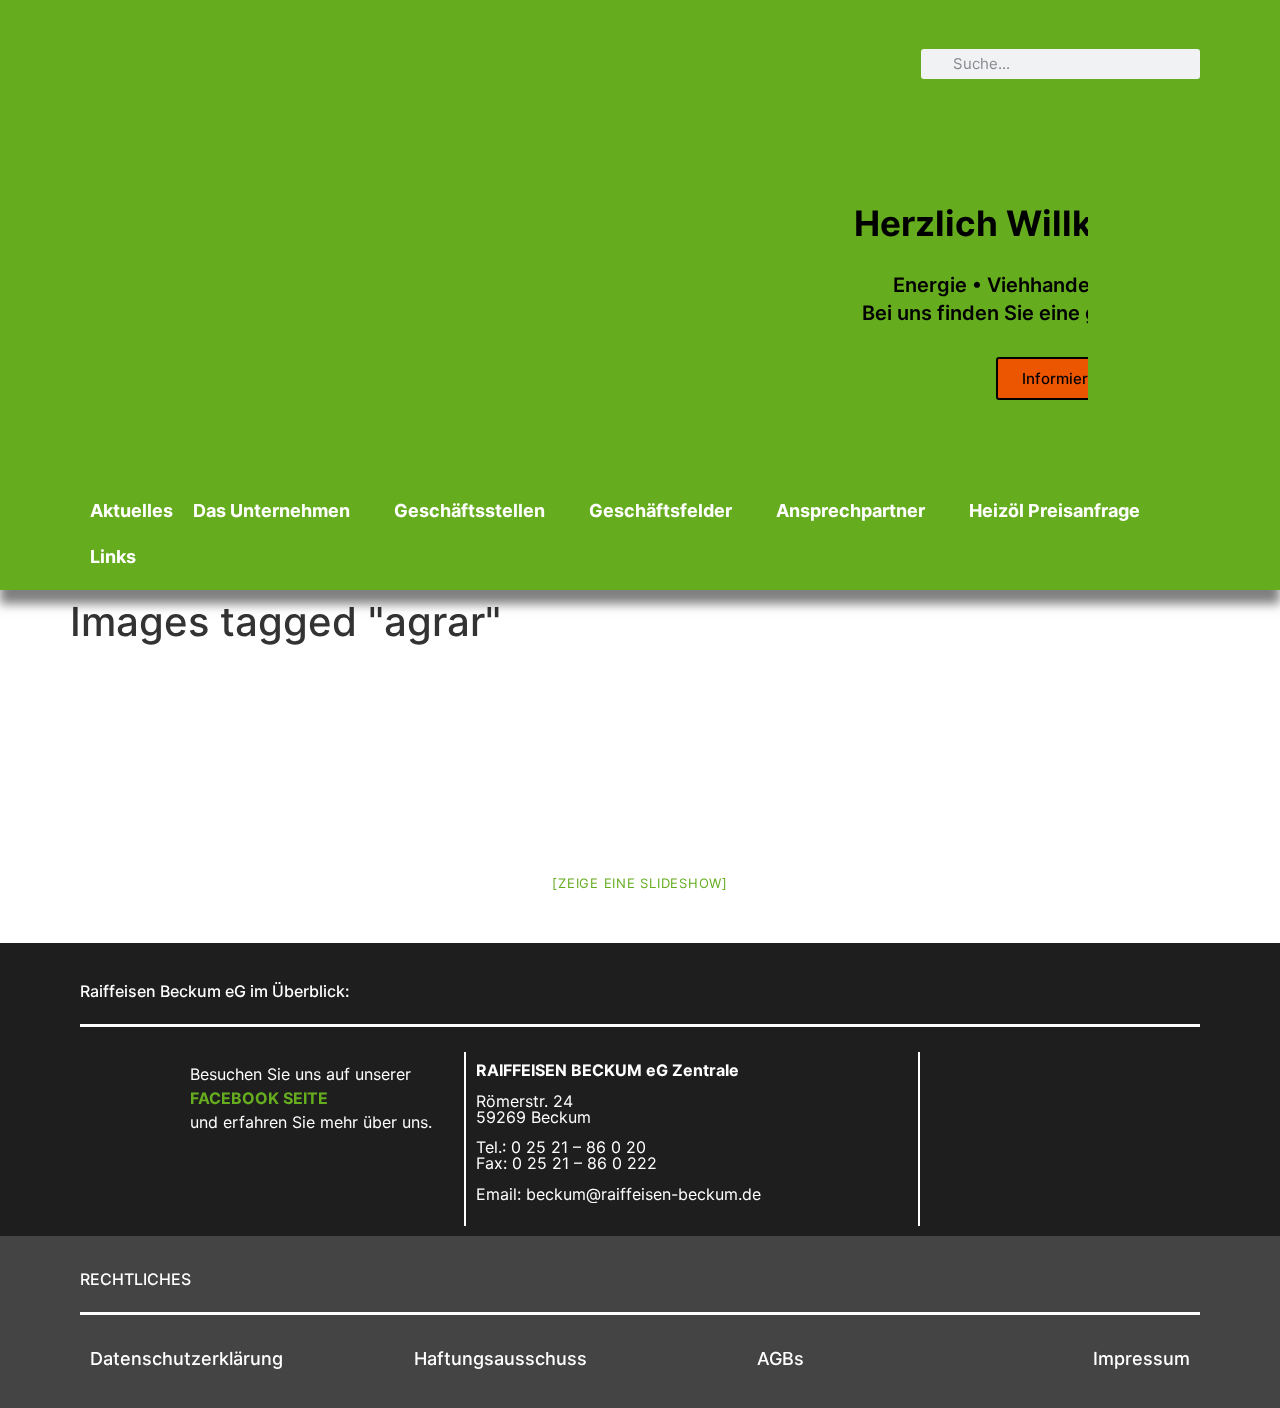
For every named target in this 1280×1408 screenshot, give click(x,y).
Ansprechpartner (850, 510)
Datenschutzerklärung (186, 1358)
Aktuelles (131, 510)
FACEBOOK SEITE (259, 1098)
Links (113, 556)
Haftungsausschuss (500, 1358)
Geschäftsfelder (660, 510)
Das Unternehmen (271, 510)
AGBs (780, 1358)
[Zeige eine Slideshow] (640, 883)
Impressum (1141, 1358)
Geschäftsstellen (469, 510)
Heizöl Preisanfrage (1054, 510)
